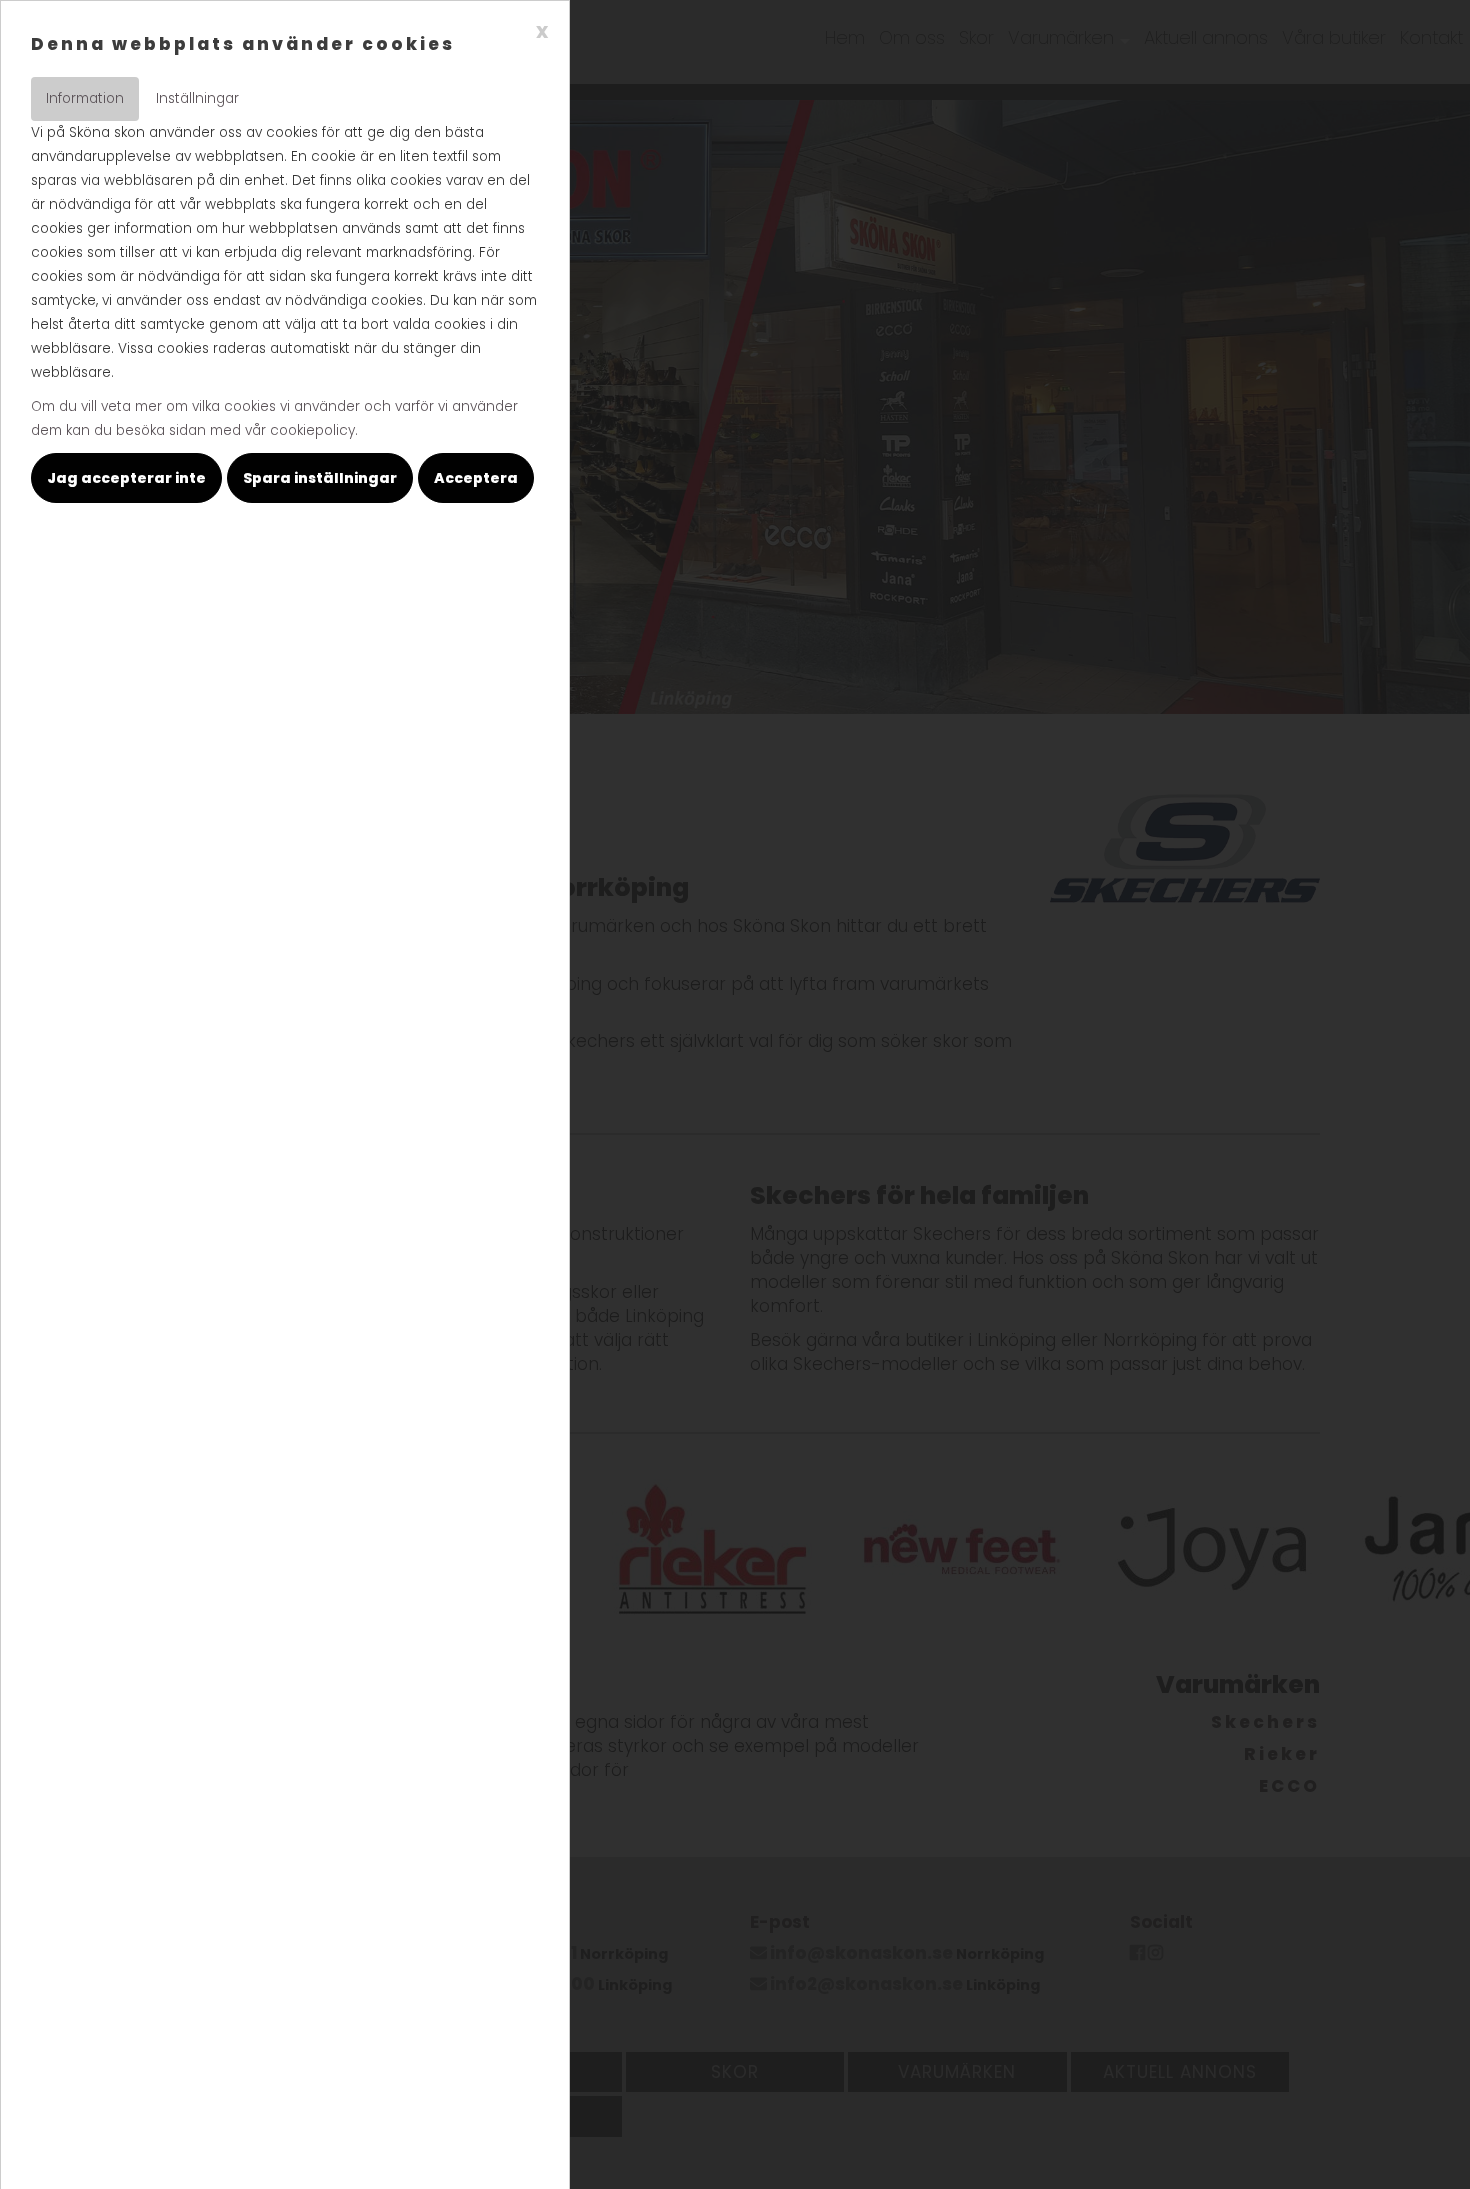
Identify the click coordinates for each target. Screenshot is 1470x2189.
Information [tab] (85, 98)
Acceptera (476, 478)
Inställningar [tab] (197, 98)
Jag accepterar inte (126, 478)
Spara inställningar (320, 478)
